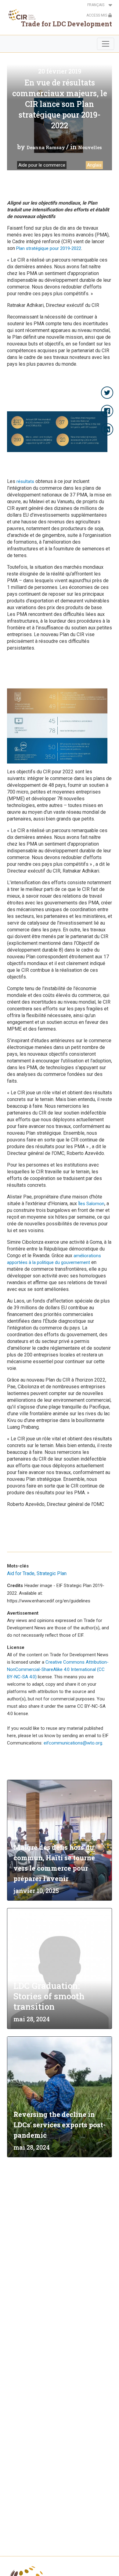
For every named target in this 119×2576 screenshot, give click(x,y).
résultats (25, 481)
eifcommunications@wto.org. (73, 1743)
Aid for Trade (21, 1573)
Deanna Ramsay (46, 147)
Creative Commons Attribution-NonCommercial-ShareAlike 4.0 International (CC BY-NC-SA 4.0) (58, 1669)
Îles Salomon (91, 1204)
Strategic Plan (52, 1573)
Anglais (94, 165)
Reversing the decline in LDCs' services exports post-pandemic (60, 2125)
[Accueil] (20, 15)
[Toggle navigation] (106, 44)
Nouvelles (90, 147)
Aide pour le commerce (42, 165)
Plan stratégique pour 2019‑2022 (49, 248)
